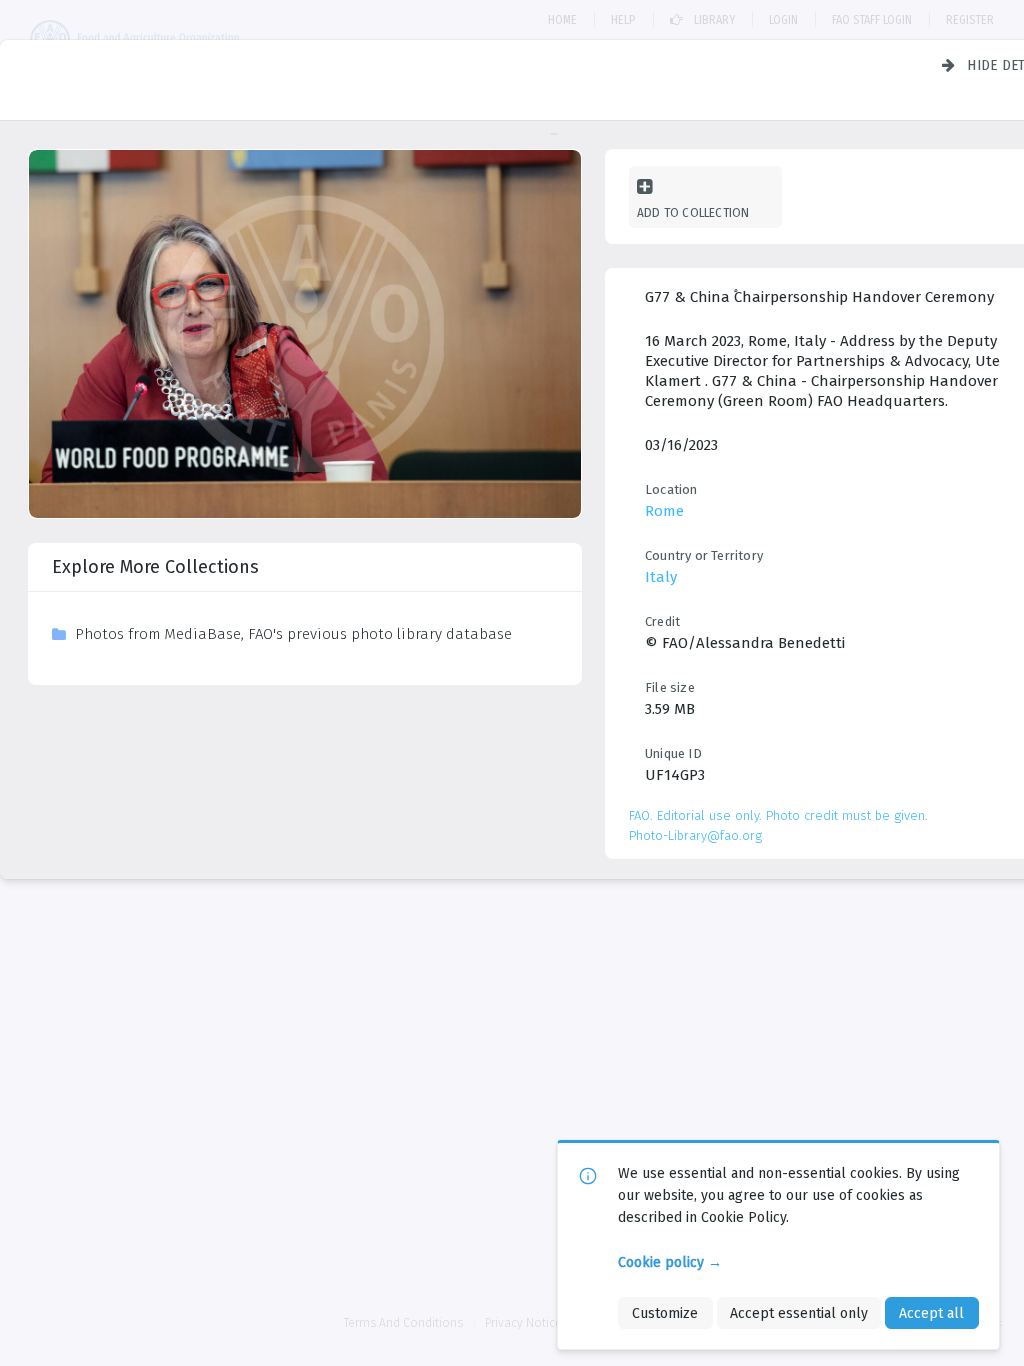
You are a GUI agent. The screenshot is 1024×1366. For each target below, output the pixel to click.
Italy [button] (661, 577)
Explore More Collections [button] (155, 567)
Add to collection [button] (693, 212)
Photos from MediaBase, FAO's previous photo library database (293, 634)
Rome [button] (664, 511)
